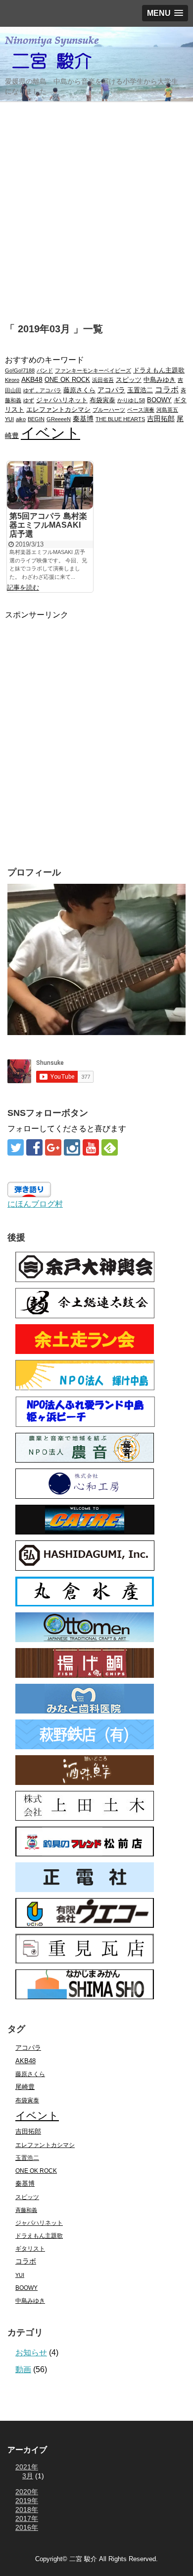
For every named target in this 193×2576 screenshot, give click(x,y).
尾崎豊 (25, 2087)
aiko (21, 419)
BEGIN (36, 419)
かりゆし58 (131, 400)
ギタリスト (30, 2248)
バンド (45, 370)
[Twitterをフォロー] (16, 1147)
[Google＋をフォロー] (53, 1147)
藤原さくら (79, 390)
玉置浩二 (140, 390)
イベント (50, 433)
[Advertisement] (96, 206)
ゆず (29, 400)
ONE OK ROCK (67, 380)
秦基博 (83, 419)
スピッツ (129, 380)
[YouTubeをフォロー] (91, 1147)
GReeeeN (59, 419)
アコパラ (111, 390)
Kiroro (12, 380)
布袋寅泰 (102, 400)
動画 (23, 2369)
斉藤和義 (26, 2210)
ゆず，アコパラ (42, 390)
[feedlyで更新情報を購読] (110, 1147)
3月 (28, 2476)
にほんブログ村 (35, 1204)
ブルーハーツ (109, 410)
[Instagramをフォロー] (72, 1147)
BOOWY (159, 400)
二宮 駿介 (83, 2559)
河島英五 (167, 410)
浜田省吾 (103, 380)
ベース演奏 (141, 410)
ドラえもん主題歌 (159, 370)
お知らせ (31, 2353)
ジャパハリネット (62, 400)
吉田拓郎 (161, 419)
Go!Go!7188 (20, 370)
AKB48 (32, 379)
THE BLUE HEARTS (120, 419)
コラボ (167, 389)
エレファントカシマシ (58, 410)
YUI (9, 419)
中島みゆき (160, 380)
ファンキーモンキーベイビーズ (93, 370)
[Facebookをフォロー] (34, 1147)
